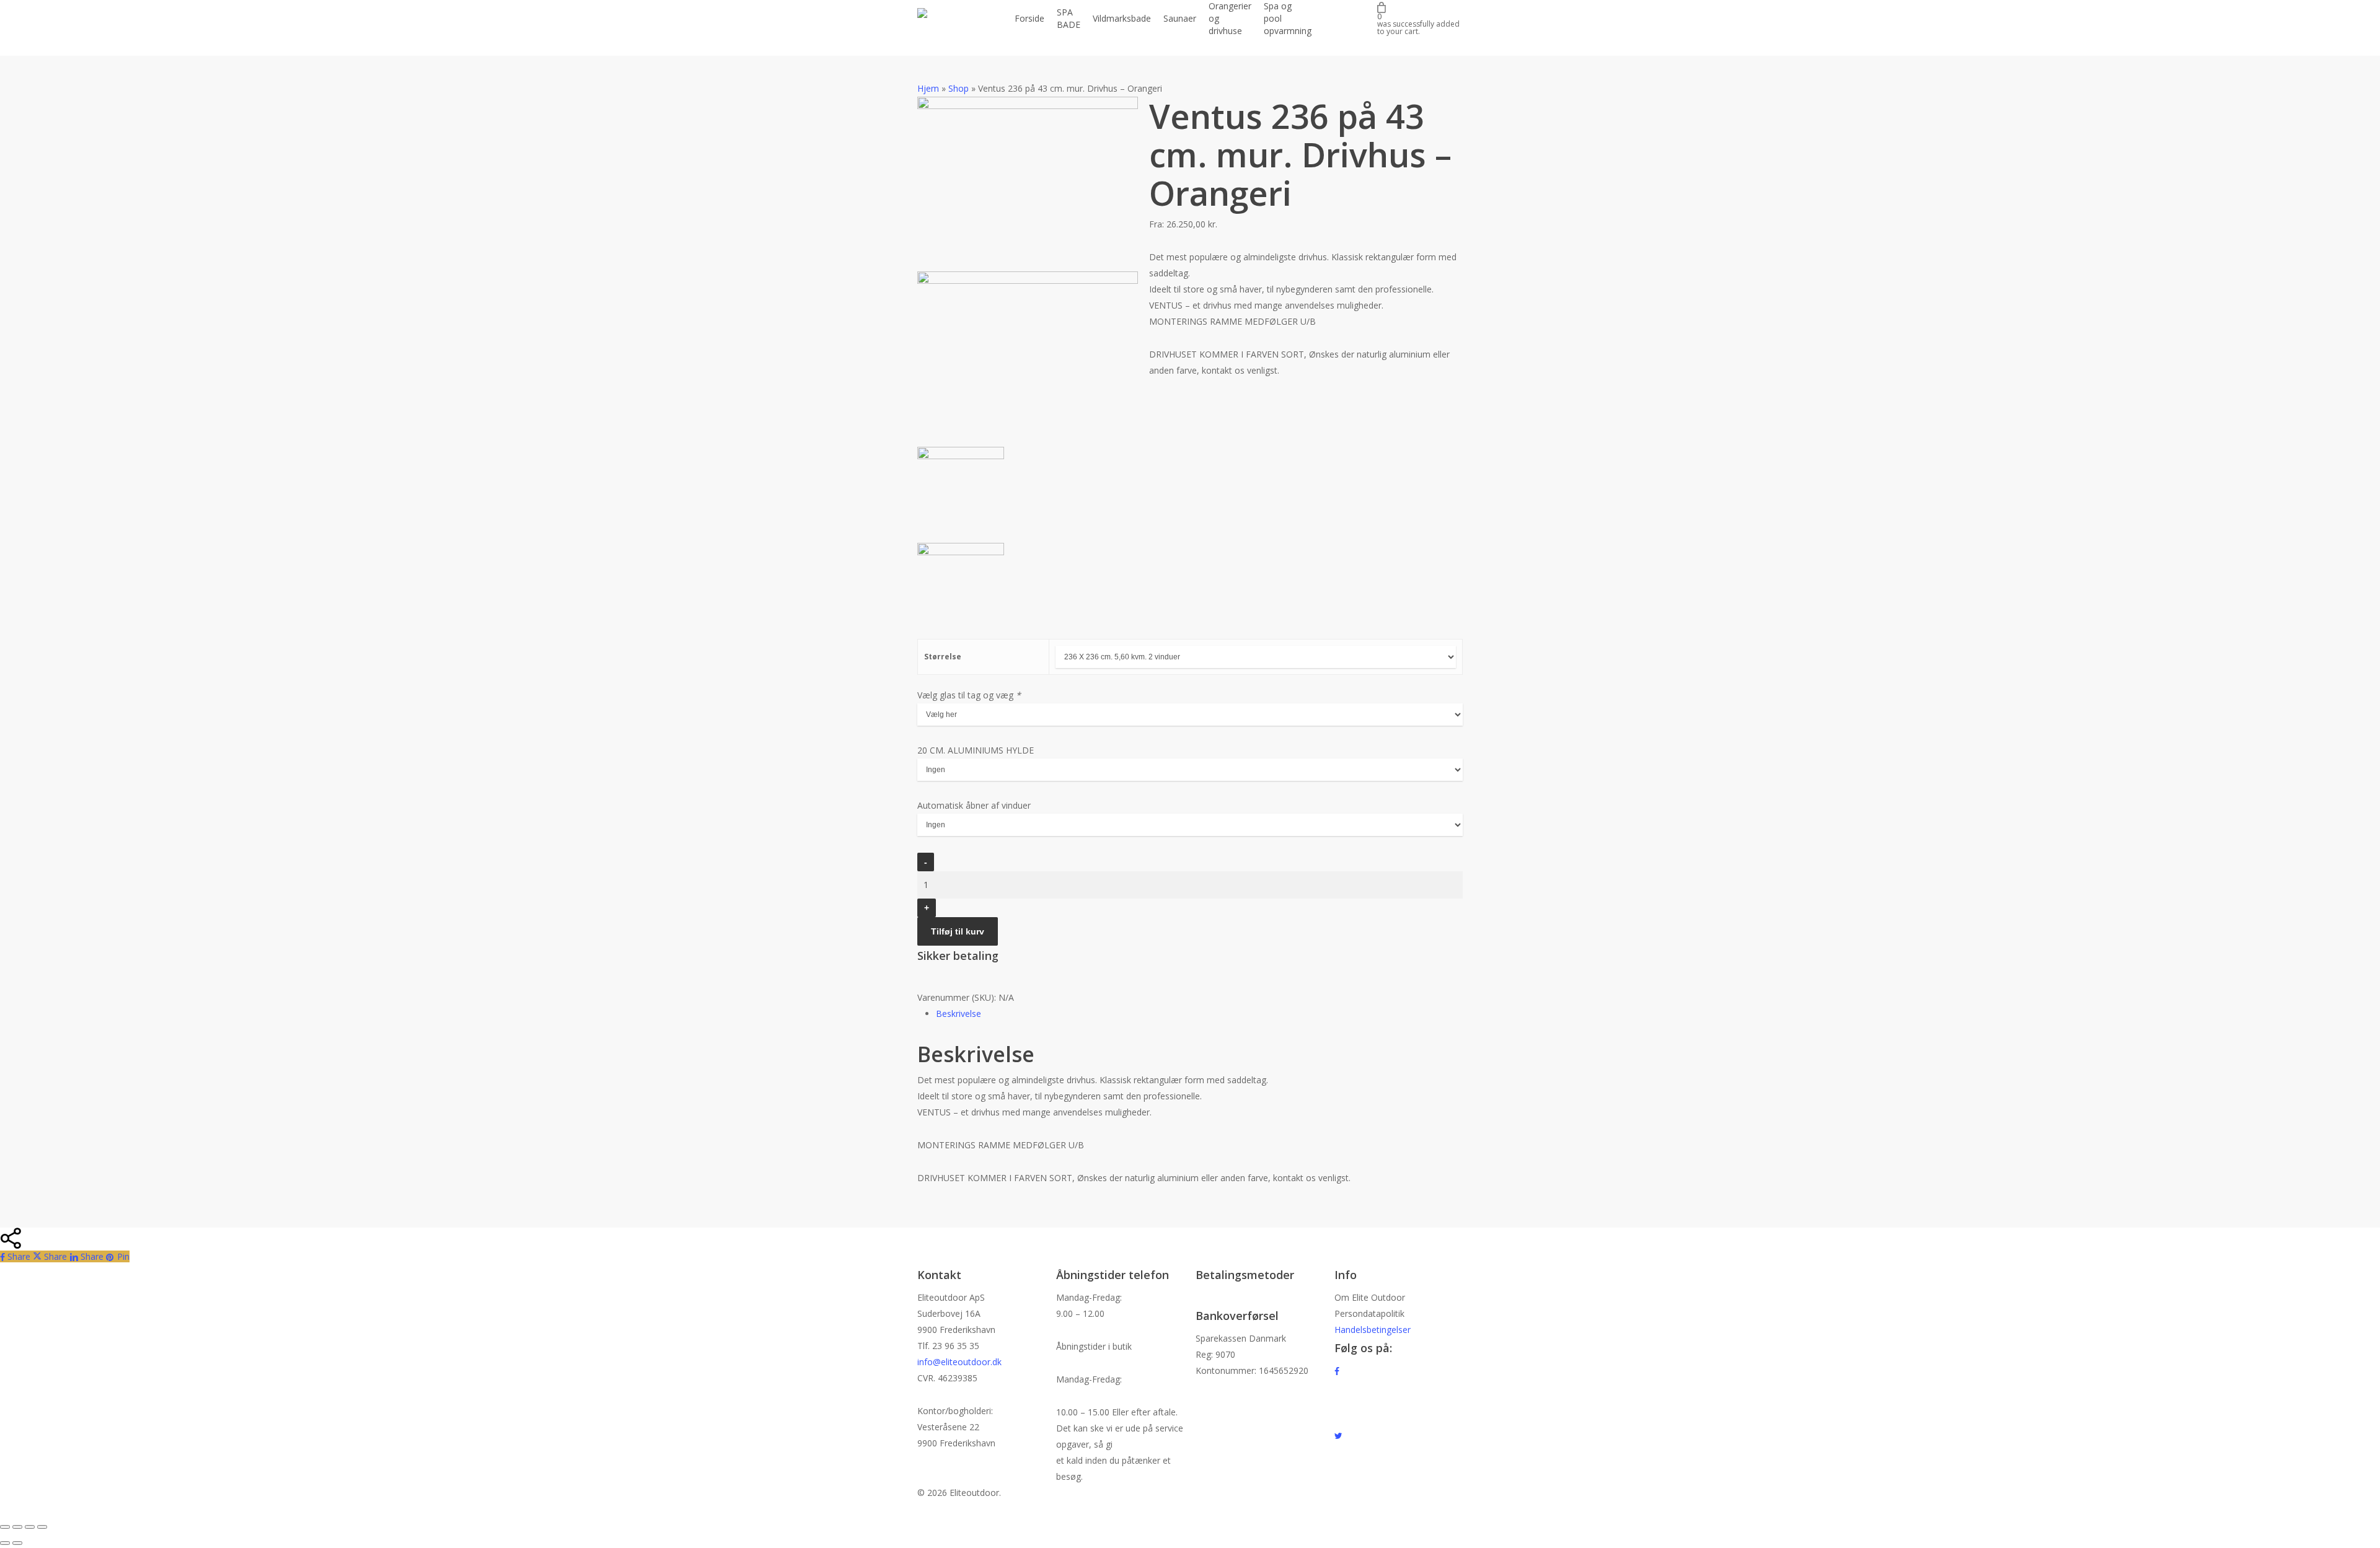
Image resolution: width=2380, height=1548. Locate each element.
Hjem (928, 88)
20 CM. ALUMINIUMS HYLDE (976, 750)
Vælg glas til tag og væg (969, 695)
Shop (959, 88)
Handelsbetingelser (1373, 1330)
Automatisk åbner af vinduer (974, 805)
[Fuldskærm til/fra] (17, 1527)
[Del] (30, 1527)
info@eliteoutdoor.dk (959, 1362)
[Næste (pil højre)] (17, 1543)
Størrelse (943, 657)
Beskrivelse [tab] (959, 1014)
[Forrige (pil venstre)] (5, 1543)
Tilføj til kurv (958, 931)
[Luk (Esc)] (42, 1527)
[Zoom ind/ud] (5, 1527)
